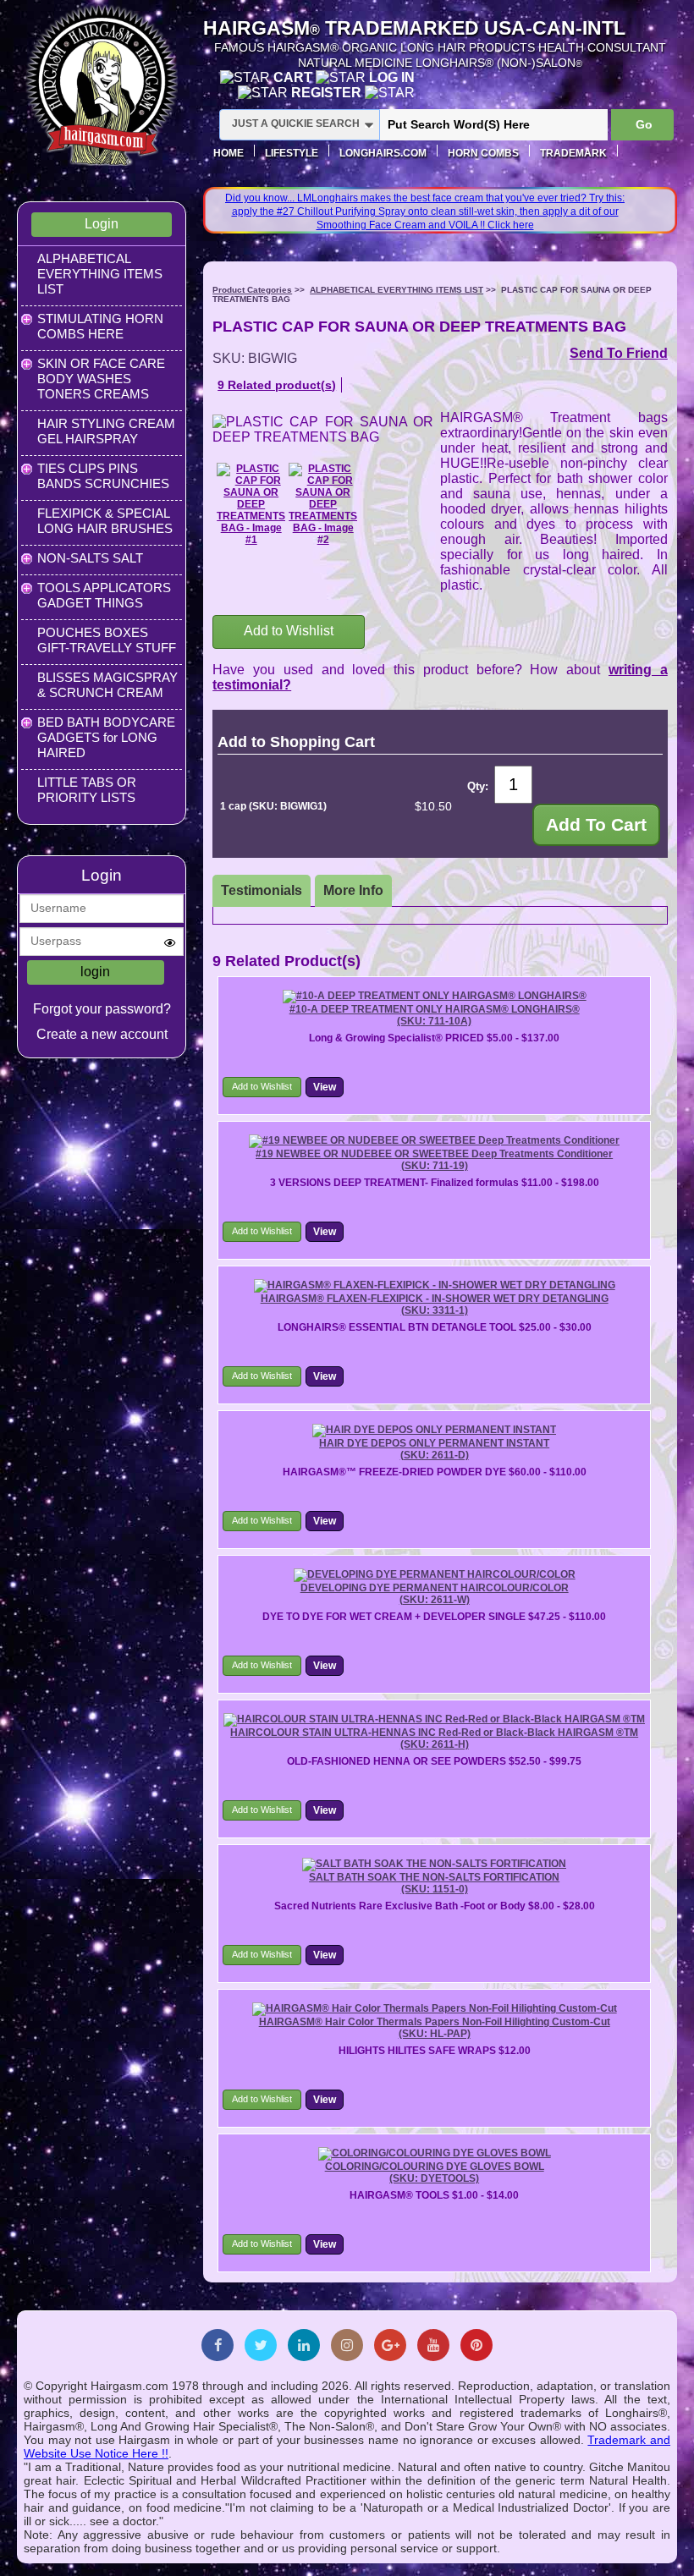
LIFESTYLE (292, 153)
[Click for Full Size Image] (251, 504)
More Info (353, 890)
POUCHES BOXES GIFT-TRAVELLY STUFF (107, 640)
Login (102, 224)
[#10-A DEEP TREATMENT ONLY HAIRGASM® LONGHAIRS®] (435, 996)
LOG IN (392, 77)
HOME (229, 153)
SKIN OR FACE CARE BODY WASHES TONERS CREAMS (101, 379)
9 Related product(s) (277, 385)
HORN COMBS (483, 153)
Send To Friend (619, 353)
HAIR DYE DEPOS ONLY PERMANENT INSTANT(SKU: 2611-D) (434, 1449)
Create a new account (102, 1034)
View (325, 1087)
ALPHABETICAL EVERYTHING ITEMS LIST (100, 274)
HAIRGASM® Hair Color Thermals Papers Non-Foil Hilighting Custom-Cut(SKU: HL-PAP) (435, 2028)
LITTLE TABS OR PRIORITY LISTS (87, 790)
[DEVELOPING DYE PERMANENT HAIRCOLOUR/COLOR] (435, 1574)
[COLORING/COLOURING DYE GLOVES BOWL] (435, 2153)
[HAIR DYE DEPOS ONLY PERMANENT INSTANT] (434, 1430)
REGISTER (328, 93)
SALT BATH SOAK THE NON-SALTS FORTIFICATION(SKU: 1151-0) (434, 1883)
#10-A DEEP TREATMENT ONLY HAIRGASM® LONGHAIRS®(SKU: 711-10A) (435, 1015)
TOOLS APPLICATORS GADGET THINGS (104, 595)
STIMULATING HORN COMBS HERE (100, 326)
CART (295, 77)
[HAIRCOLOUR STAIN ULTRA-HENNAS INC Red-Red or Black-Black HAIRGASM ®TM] (434, 1719)
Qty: (478, 786)
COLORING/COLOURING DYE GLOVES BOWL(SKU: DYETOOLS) (435, 2172)
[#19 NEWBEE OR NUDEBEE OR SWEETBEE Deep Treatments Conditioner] (434, 1140)
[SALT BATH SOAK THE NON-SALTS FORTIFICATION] (434, 1864)
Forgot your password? (102, 1009)
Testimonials (262, 890)
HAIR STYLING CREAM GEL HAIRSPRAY (106, 431)
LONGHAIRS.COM (383, 153)
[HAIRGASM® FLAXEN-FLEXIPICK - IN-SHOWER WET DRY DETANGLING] (435, 1285)
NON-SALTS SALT (90, 558)
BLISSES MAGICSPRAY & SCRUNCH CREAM (107, 685)
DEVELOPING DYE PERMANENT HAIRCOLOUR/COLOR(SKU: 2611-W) (435, 1594)
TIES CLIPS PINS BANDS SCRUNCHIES (103, 476)
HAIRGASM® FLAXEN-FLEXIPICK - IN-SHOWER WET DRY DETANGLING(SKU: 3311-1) (435, 1304)
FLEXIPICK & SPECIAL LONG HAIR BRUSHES (105, 521)
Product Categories (252, 290)
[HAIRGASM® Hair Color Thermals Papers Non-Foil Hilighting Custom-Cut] (435, 2008)
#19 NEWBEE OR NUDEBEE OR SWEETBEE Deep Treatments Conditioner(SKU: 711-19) (434, 1160)
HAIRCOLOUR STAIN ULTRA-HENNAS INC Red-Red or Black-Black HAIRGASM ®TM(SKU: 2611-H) (434, 1738)
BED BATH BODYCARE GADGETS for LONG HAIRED (106, 737)
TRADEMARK (573, 153)
